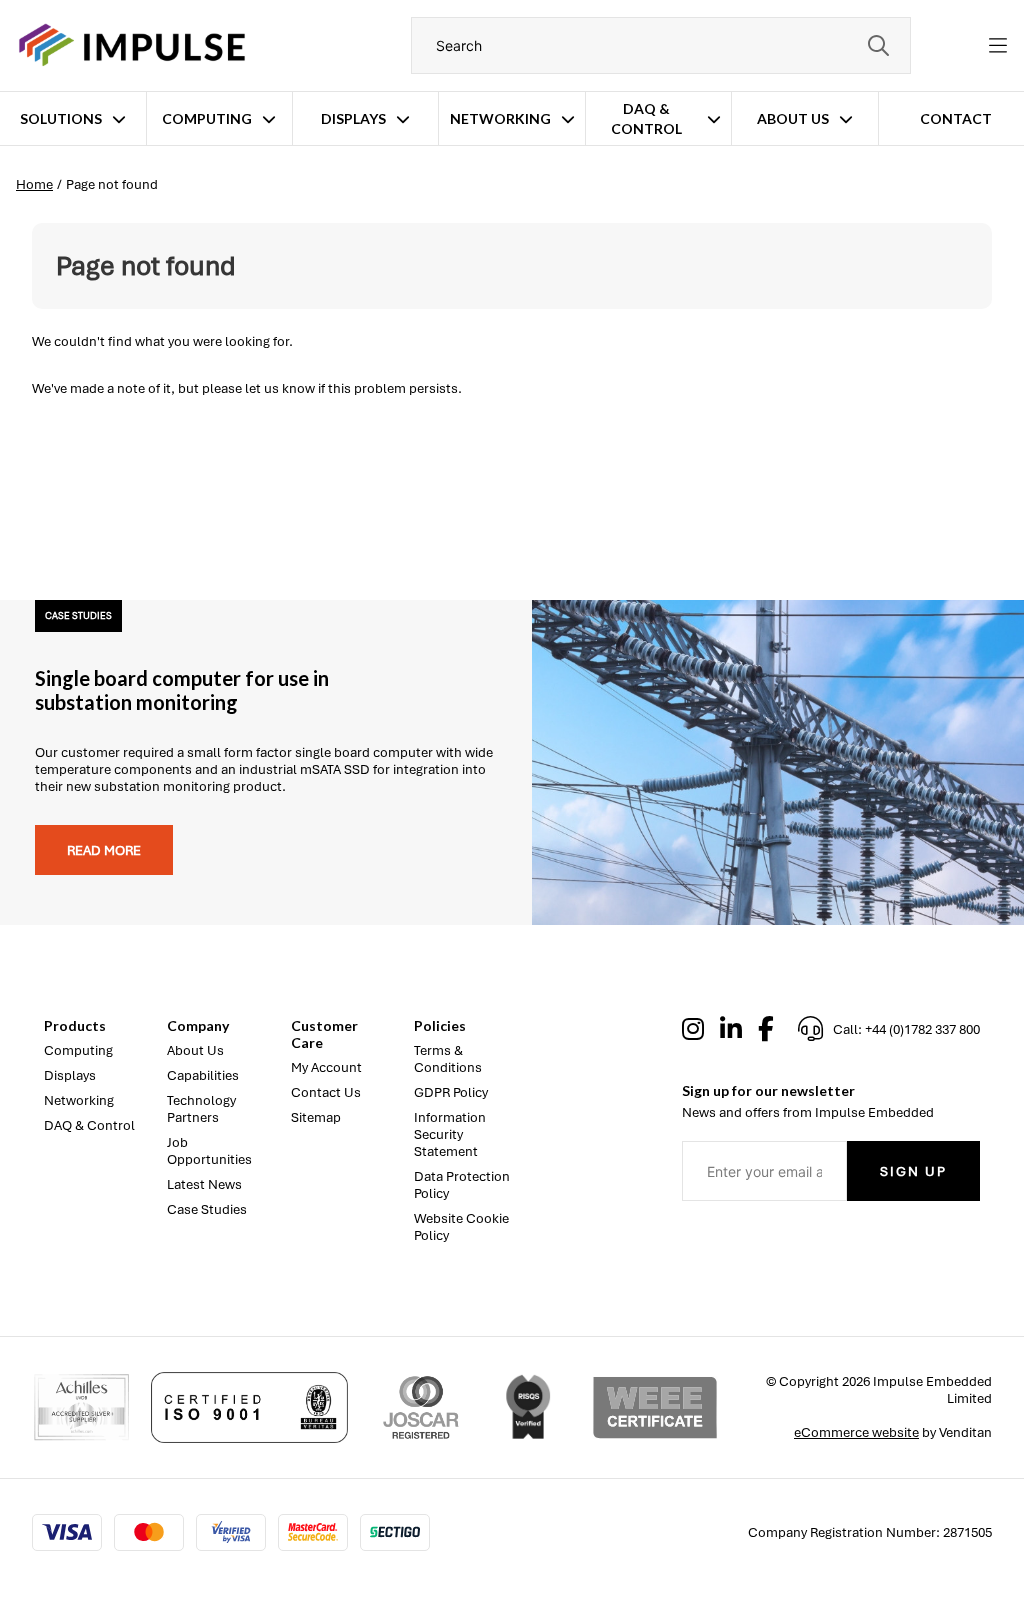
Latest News (204, 1184)
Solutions (61, 118)
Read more (104, 850)
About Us (793, 118)
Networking (500, 118)
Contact (956, 118)
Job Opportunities (209, 1151)
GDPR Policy (451, 1092)
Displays (353, 118)
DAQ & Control (646, 118)
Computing (207, 118)
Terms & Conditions (448, 1059)
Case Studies (207, 1209)
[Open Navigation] (998, 46)
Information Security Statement (450, 1134)
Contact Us (326, 1092)
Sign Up (913, 1171)
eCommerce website (856, 1432)
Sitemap (316, 1117)
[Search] (878, 45)
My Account (326, 1067)
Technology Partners (201, 1109)
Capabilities (203, 1075)
